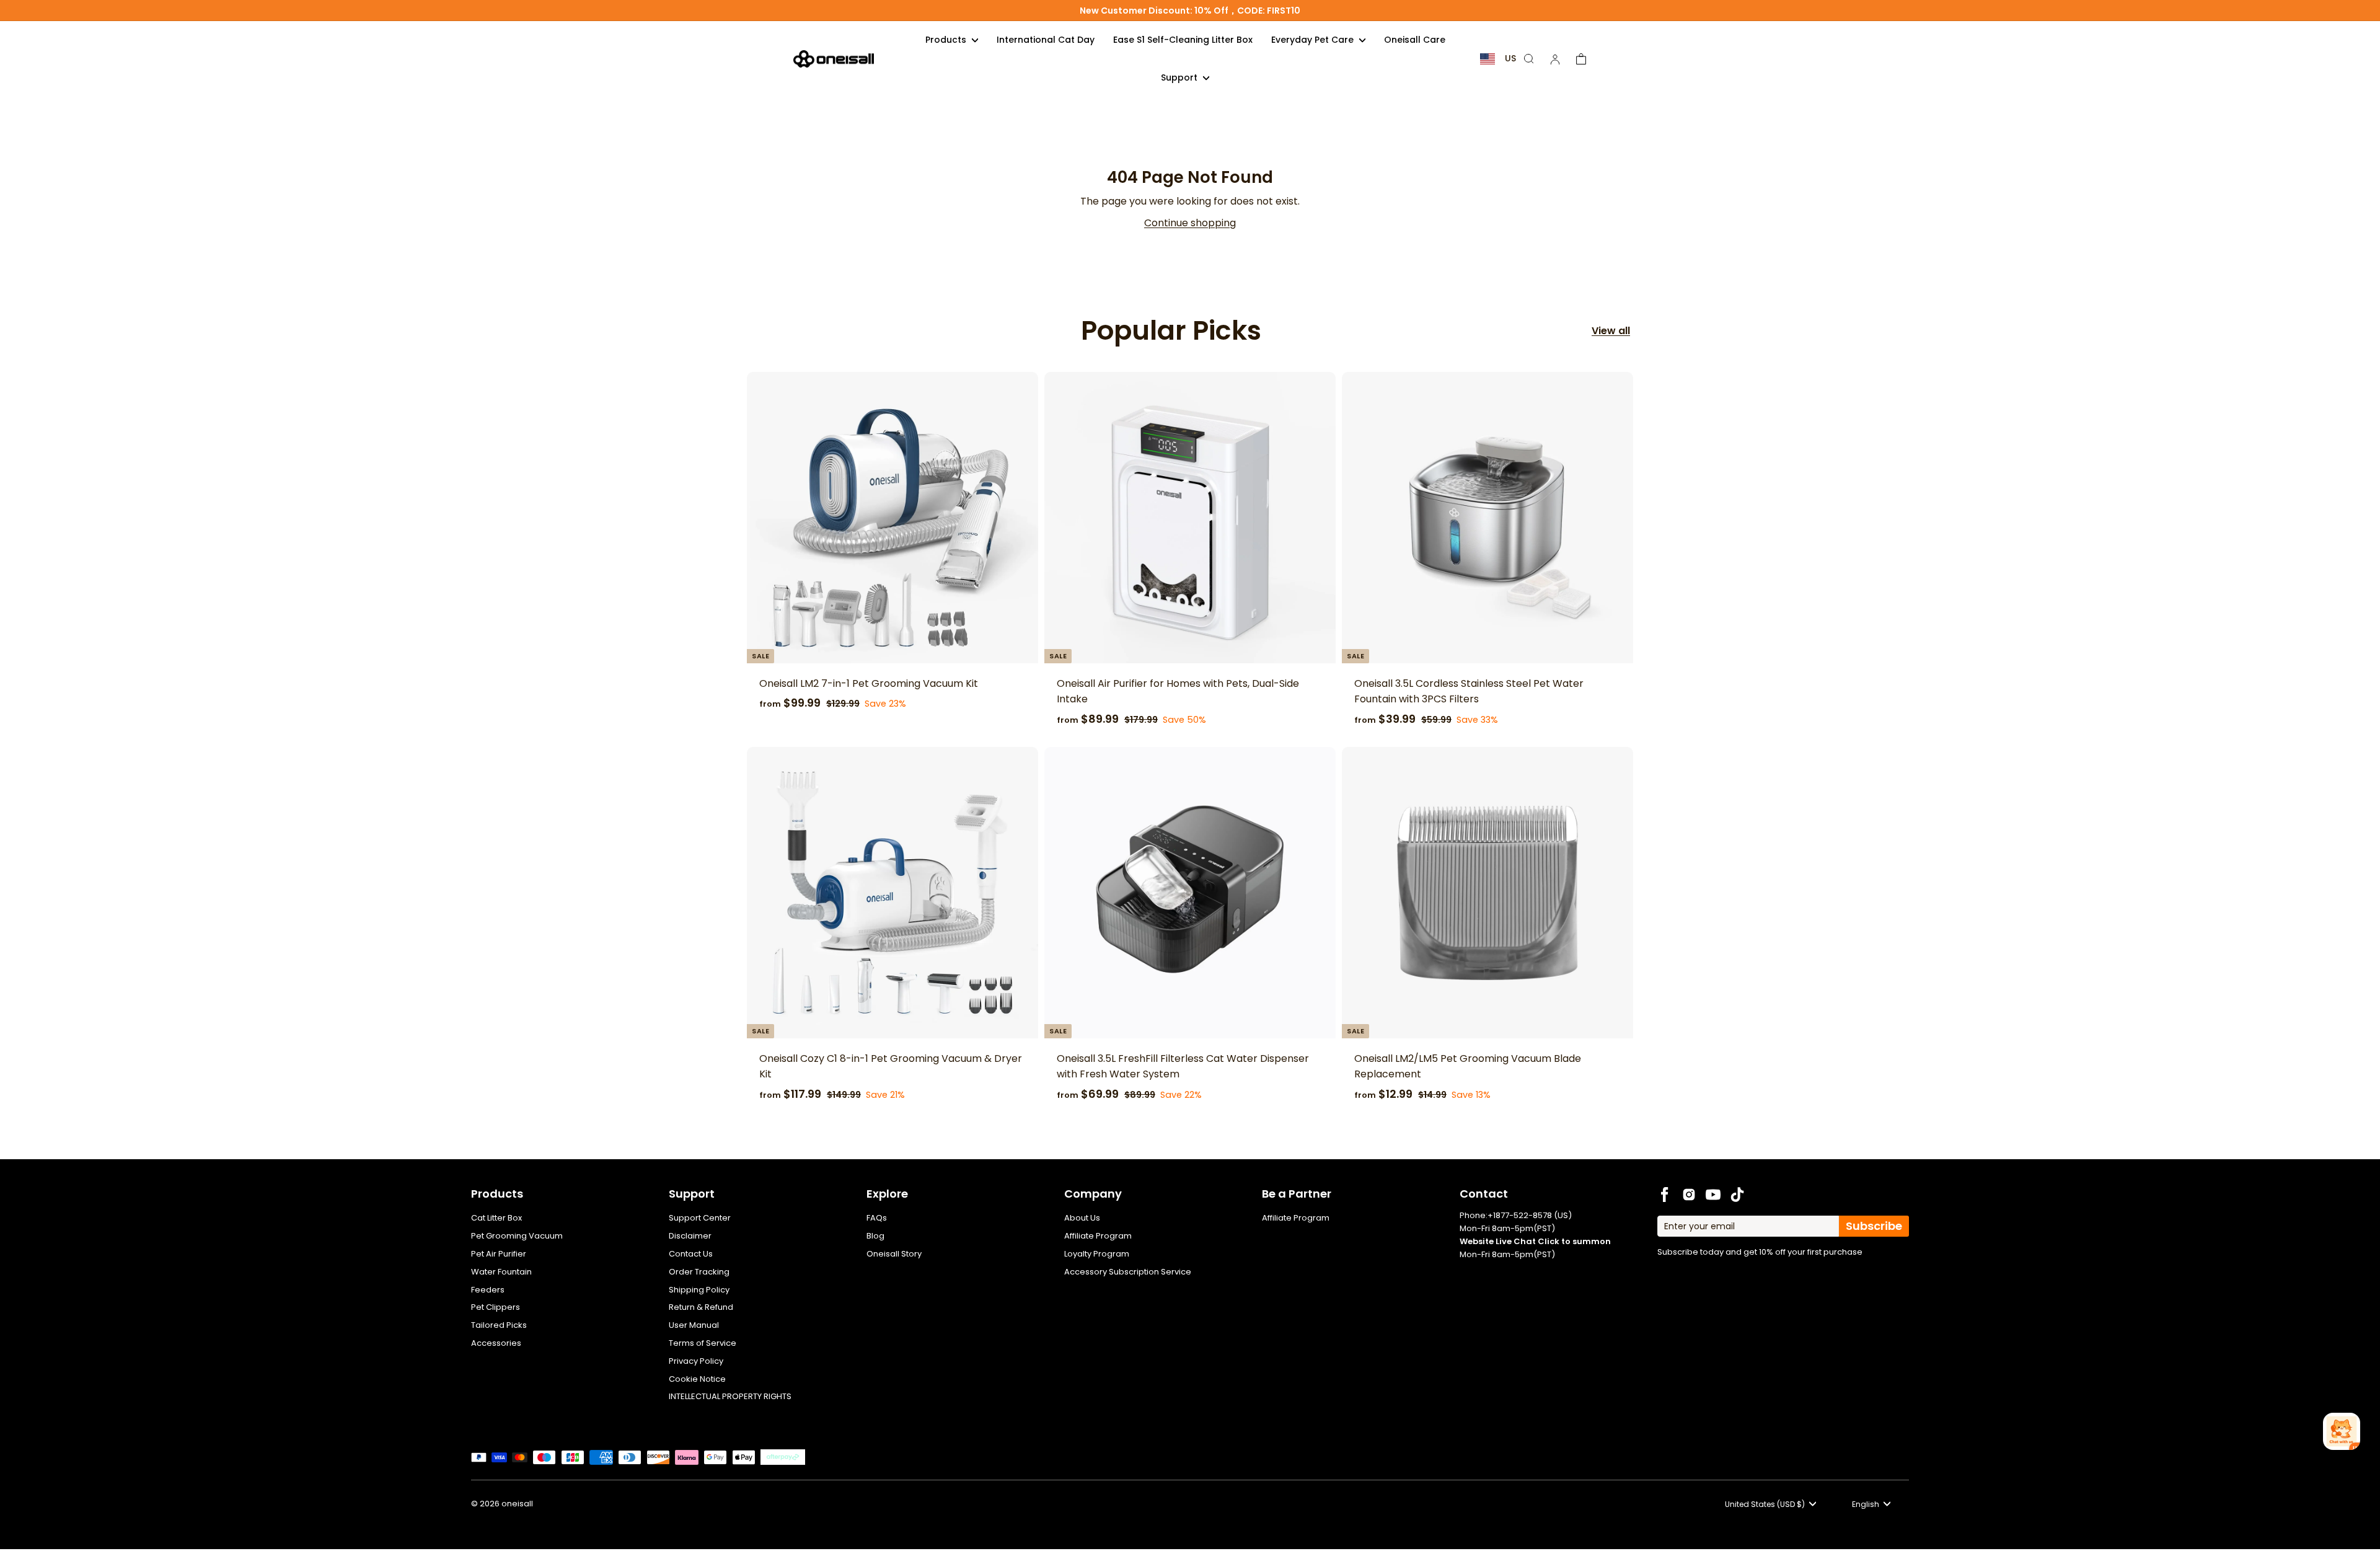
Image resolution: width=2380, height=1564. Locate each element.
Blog (875, 1236)
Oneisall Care (1415, 40)
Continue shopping (1190, 223)
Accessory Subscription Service (1128, 1272)
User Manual (694, 1325)
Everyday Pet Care (1314, 40)
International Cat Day (1046, 40)
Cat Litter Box (496, 1218)
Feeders (488, 1290)
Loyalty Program (1097, 1254)
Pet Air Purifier (499, 1254)
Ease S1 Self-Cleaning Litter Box (1183, 40)
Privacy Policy (696, 1361)
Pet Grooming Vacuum (517, 1236)
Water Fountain (501, 1272)
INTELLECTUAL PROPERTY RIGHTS (730, 1396)
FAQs (877, 1218)
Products (947, 40)
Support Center (700, 1218)
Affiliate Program (1098, 1236)
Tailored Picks (499, 1325)
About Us (1082, 1218)
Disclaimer (690, 1236)
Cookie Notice (697, 1379)
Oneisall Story (894, 1254)
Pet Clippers (496, 1307)
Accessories (496, 1343)
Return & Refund (701, 1307)
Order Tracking (699, 1272)
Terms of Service (703, 1343)
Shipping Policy (699, 1290)
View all (1611, 331)
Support (1180, 77)
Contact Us (691, 1254)
